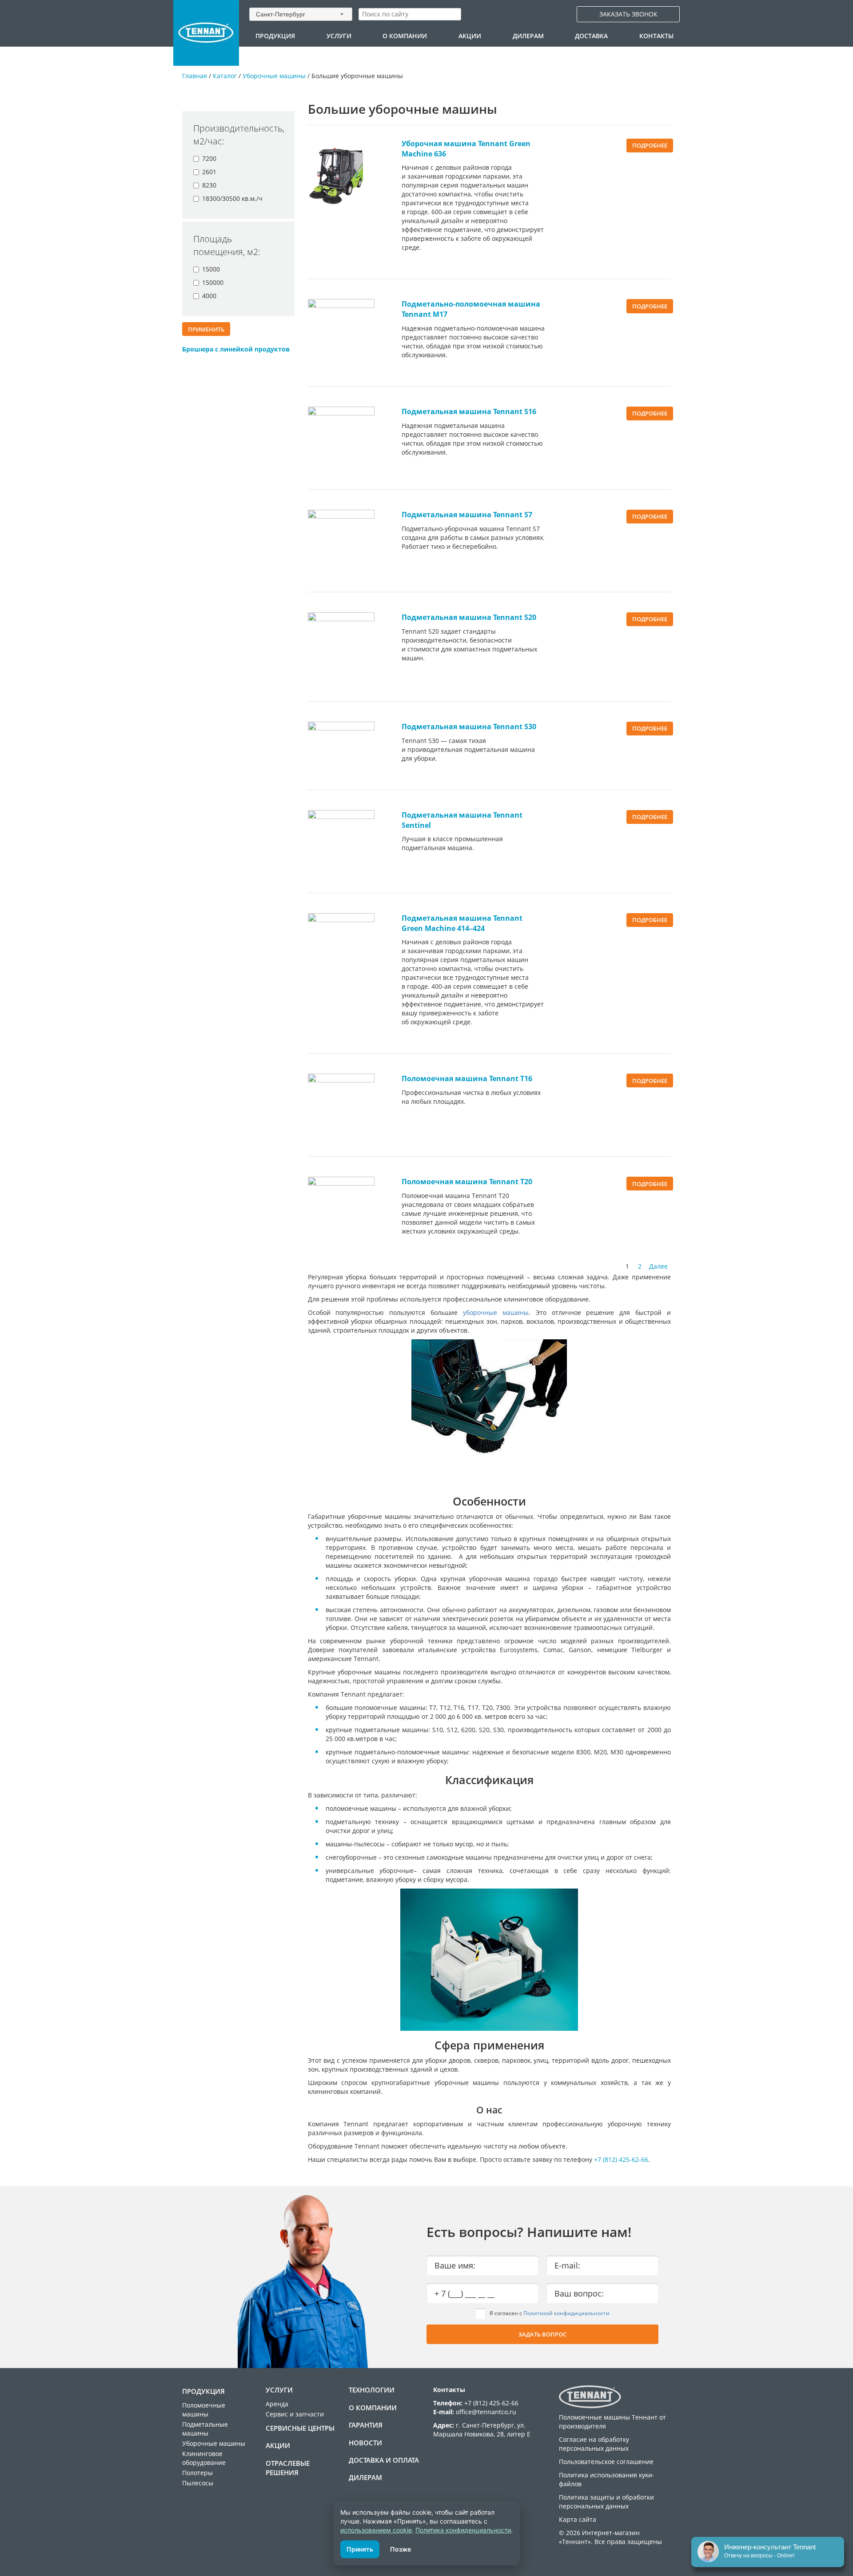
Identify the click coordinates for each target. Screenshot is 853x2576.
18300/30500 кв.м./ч (232, 198)
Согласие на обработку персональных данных (594, 2444)
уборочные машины (496, 1312)
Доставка (591, 36)
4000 (209, 296)
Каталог (225, 76)
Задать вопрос (542, 2334)
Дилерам (528, 36)
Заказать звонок (628, 14)
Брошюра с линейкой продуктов (236, 349)
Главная (195, 76)
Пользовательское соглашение (606, 2462)
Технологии (372, 2390)
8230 (209, 185)
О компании (405, 36)
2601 (209, 172)
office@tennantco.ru (486, 2412)
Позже (401, 2549)
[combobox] (301, 14)
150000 (213, 282)
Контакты (656, 36)
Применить (206, 329)
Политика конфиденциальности (463, 2530)
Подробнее (650, 145)
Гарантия (366, 2425)
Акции (470, 36)
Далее (658, 1266)
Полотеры (197, 2473)
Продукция (275, 36)
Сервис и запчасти (295, 2414)
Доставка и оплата (384, 2460)
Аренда (277, 2404)
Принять (360, 2549)
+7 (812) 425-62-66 (621, 2159)
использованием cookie (376, 2530)
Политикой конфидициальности (566, 2313)
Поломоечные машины (204, 2410)
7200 (209, 158)
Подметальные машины (205, 2429)
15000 (211, 269)
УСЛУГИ (339, 36)
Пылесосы (198, 2483)
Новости (365, 2443)
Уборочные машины (274, 76)
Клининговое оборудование (204, 2458)
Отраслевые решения (288, 2468)
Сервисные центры (300, 2428)
